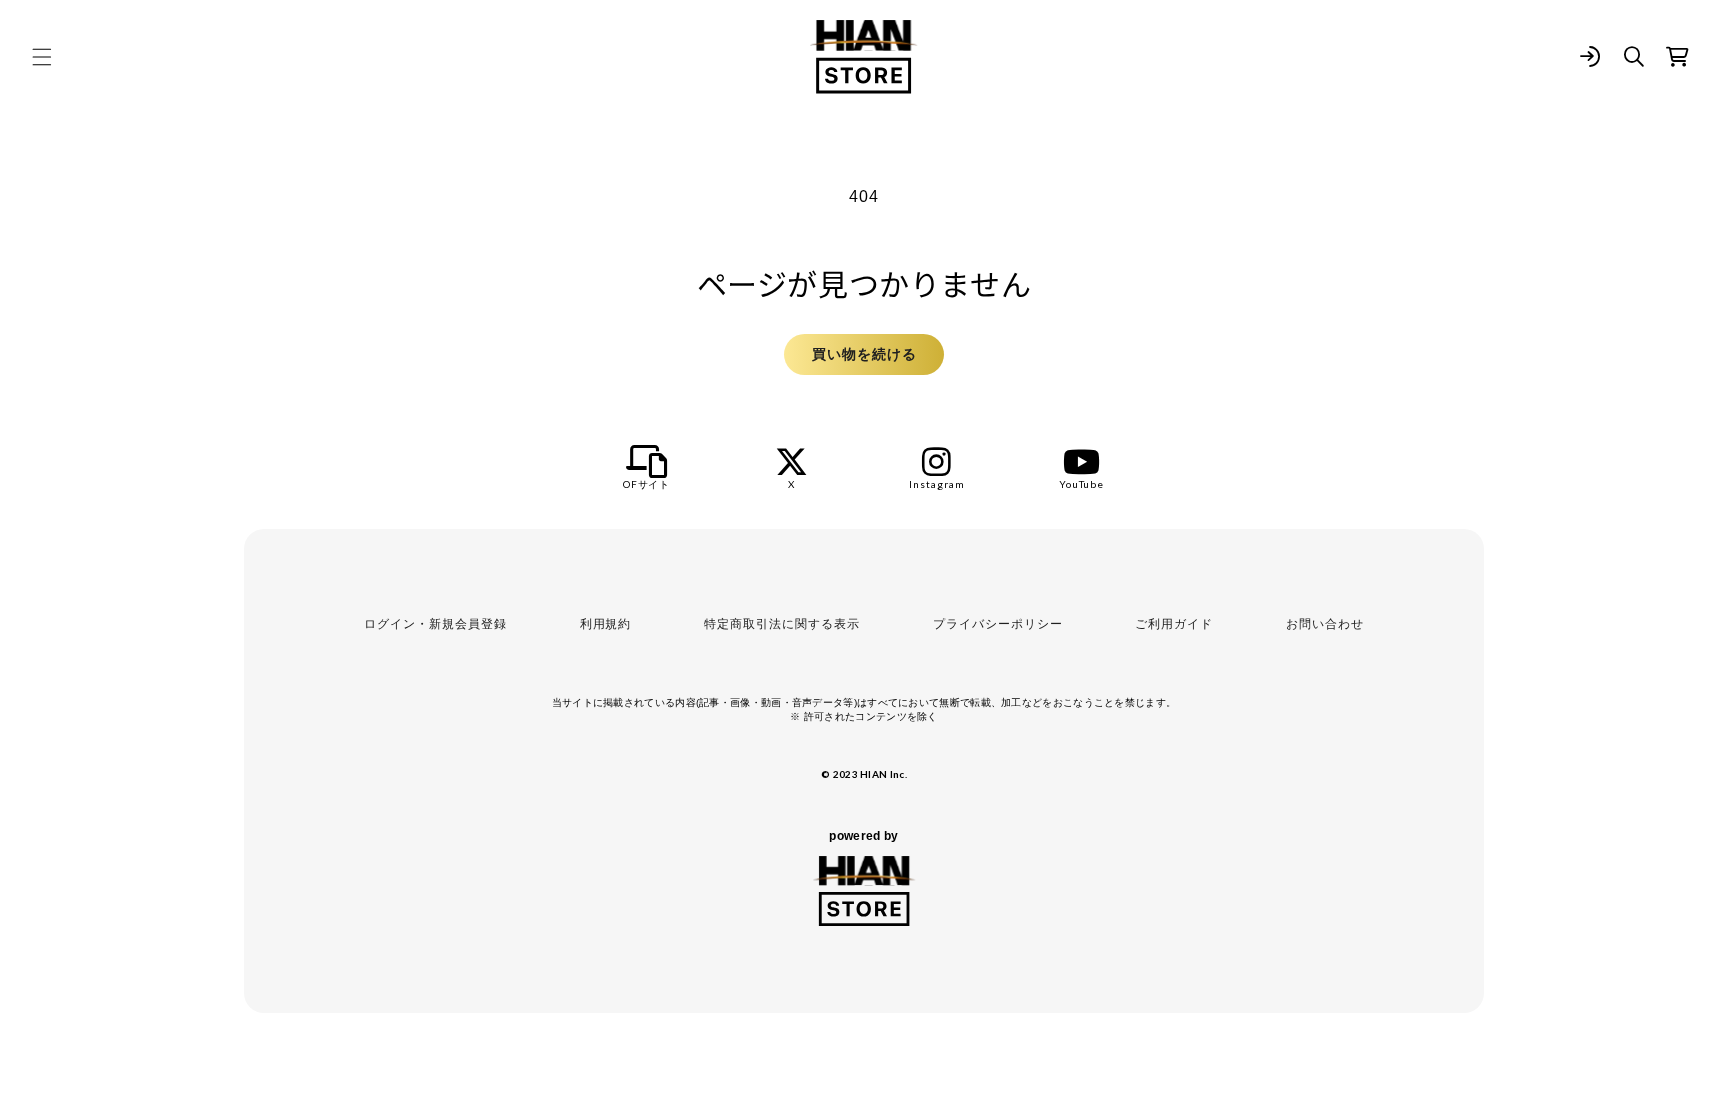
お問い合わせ (1325, 624)
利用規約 (606, 624)
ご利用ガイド (1174, 624)
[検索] (1634, 57)
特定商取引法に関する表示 (782, 624)
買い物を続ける (864, 354)
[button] (42, 57)
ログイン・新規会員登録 (435, 624)
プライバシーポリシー (998, 624)
